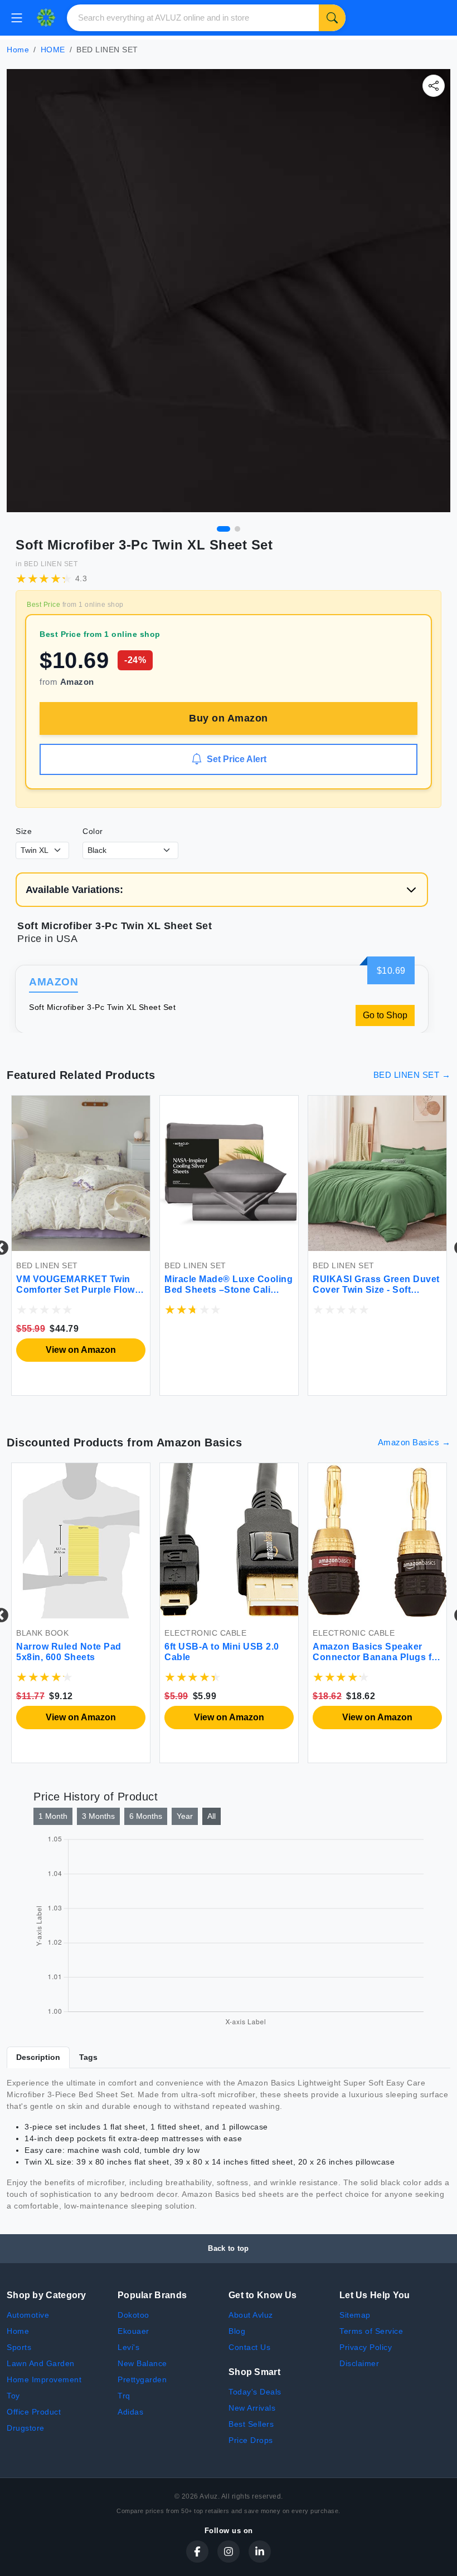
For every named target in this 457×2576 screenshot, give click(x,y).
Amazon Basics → (414, 1442)
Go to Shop (385, 1015)
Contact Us (249, 2347)
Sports (19, 2347)
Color (93, 831)
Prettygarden (142, 2379)
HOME (53, 50)
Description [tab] (38, 2057)
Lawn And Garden (41, 2363)
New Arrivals (252, 2408)
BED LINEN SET (51, 564)
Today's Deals (255, 2392)
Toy (13, 2396)
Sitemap (355, 2315)
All (212, 1816)
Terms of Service (371, 2331)
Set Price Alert (237, 759)
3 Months (98, 1816)
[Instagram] (229, 2552)
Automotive (28, 2315)
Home (18, 50)
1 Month (53, 1816)
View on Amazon (81, 1350)
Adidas (130, 2412)
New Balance (142, 2363)
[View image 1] (223, 529)
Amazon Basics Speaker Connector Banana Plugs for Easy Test (377, 1657)
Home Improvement (44, 2379)
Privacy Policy (366, 2347)
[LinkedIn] (260, 2552)
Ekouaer (133, 2331)
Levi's (128, 2347)
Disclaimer (359, 2363)
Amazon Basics (200, 1442)
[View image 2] (237, 529)
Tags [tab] (88, 2057)
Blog (237, 2331)
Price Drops (251, 2440)
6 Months (146, 1816)
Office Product (34, 2412)
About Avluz (251, 2315)
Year (185, 1816)
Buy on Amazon (229, 718)
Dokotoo (133, 2315)
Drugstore (26, 2428)
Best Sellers (251, 2424)
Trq (124, 2396)
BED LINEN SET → (412, 1075)
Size (24, 831)
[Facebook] (197, 2552)
